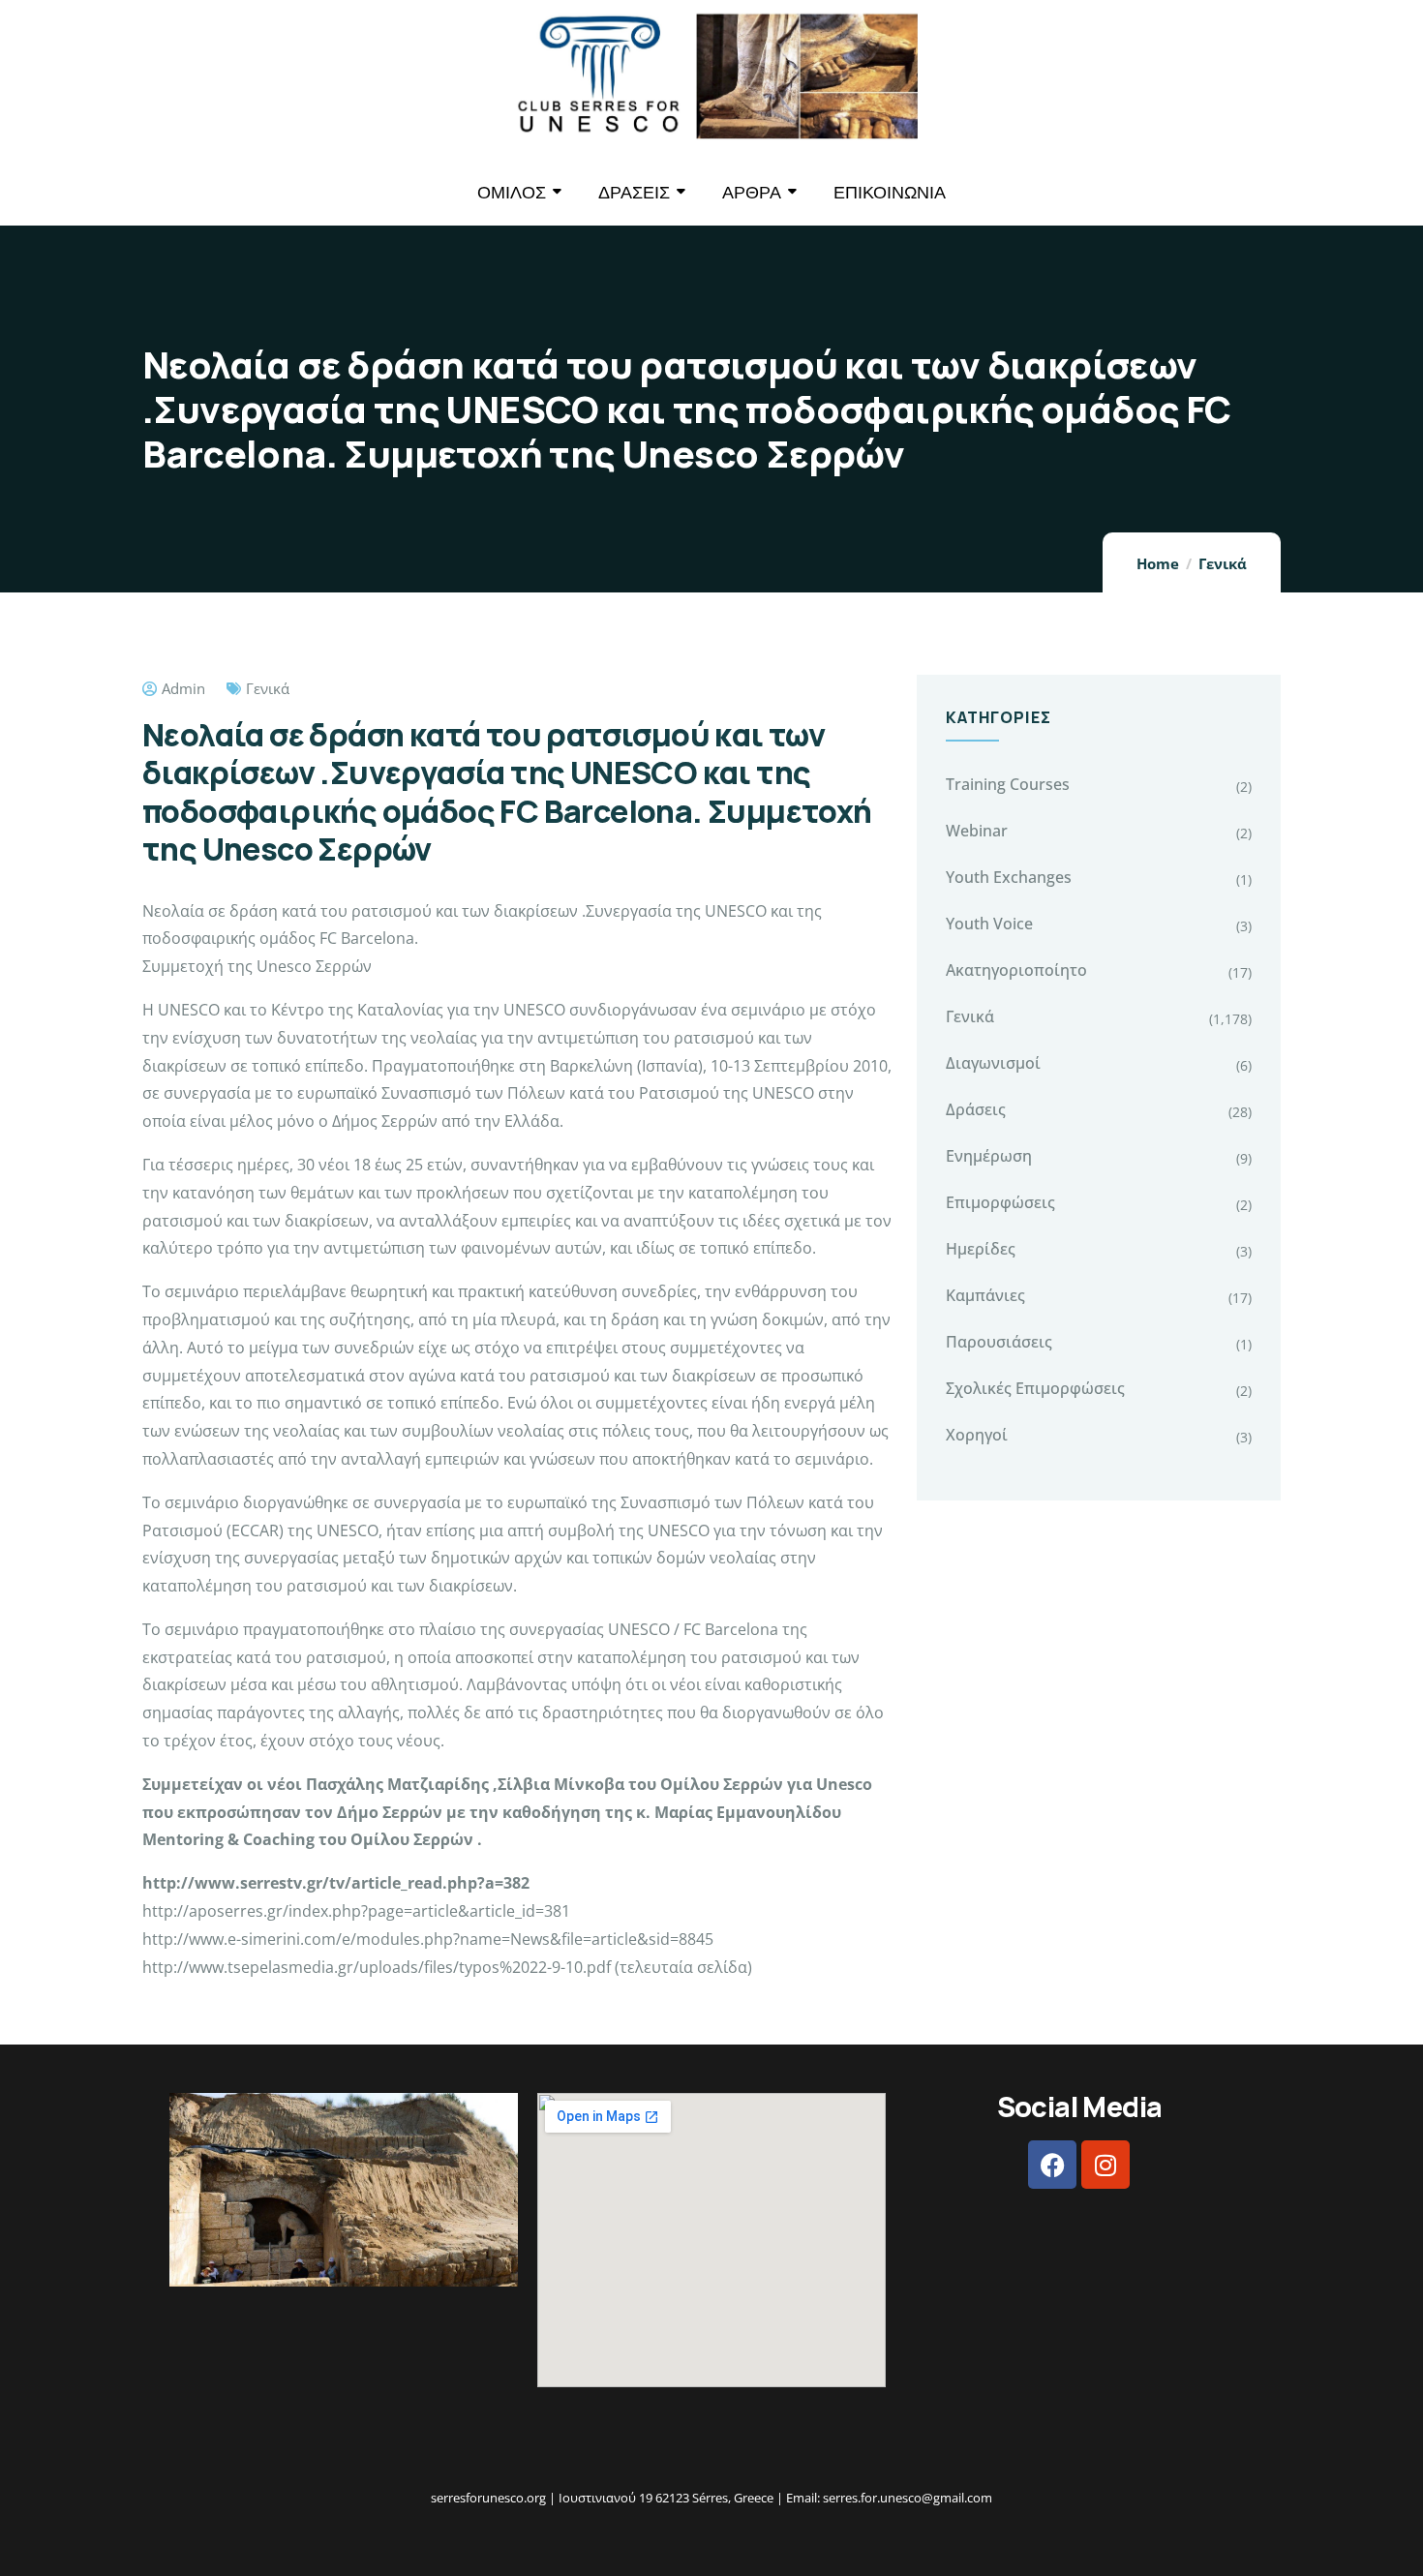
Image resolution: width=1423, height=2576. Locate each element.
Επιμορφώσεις (1000, 1202)
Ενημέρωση (989, 1156)
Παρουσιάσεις (999, 1342)
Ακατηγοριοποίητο (1016, 970)
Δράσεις (976, 1109)
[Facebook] (1052, 2165)
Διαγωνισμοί (993, 1063)
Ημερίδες (981, 1249)
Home (1158, 563)
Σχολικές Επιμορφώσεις (1035, 1388)
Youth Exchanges (1009, 877)
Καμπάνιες (985, 1295)
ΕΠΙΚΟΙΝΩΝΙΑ (890, 192)
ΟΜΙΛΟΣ (512, 192)
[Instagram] (1105, 2165)
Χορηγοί (977, 1435)
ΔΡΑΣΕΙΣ (634, 192)
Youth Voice (989, 924)
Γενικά (1223, 563)
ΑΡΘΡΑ (752, 192)
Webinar (977, 831)
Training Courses (1008, 784)
